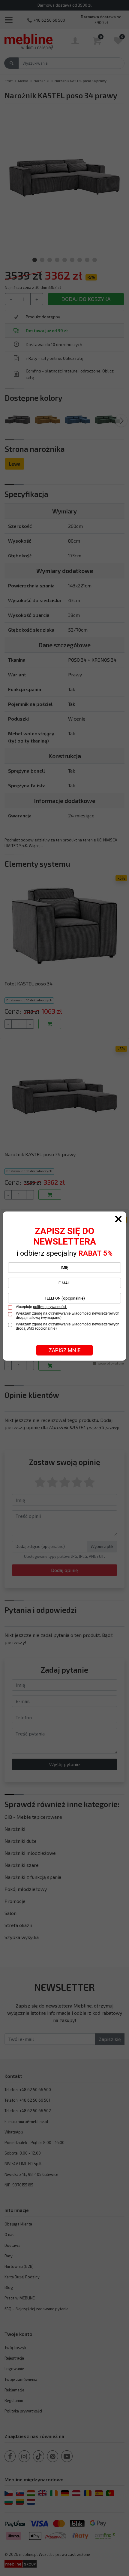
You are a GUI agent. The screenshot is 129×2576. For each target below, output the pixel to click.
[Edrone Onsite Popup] (64, 1288)
